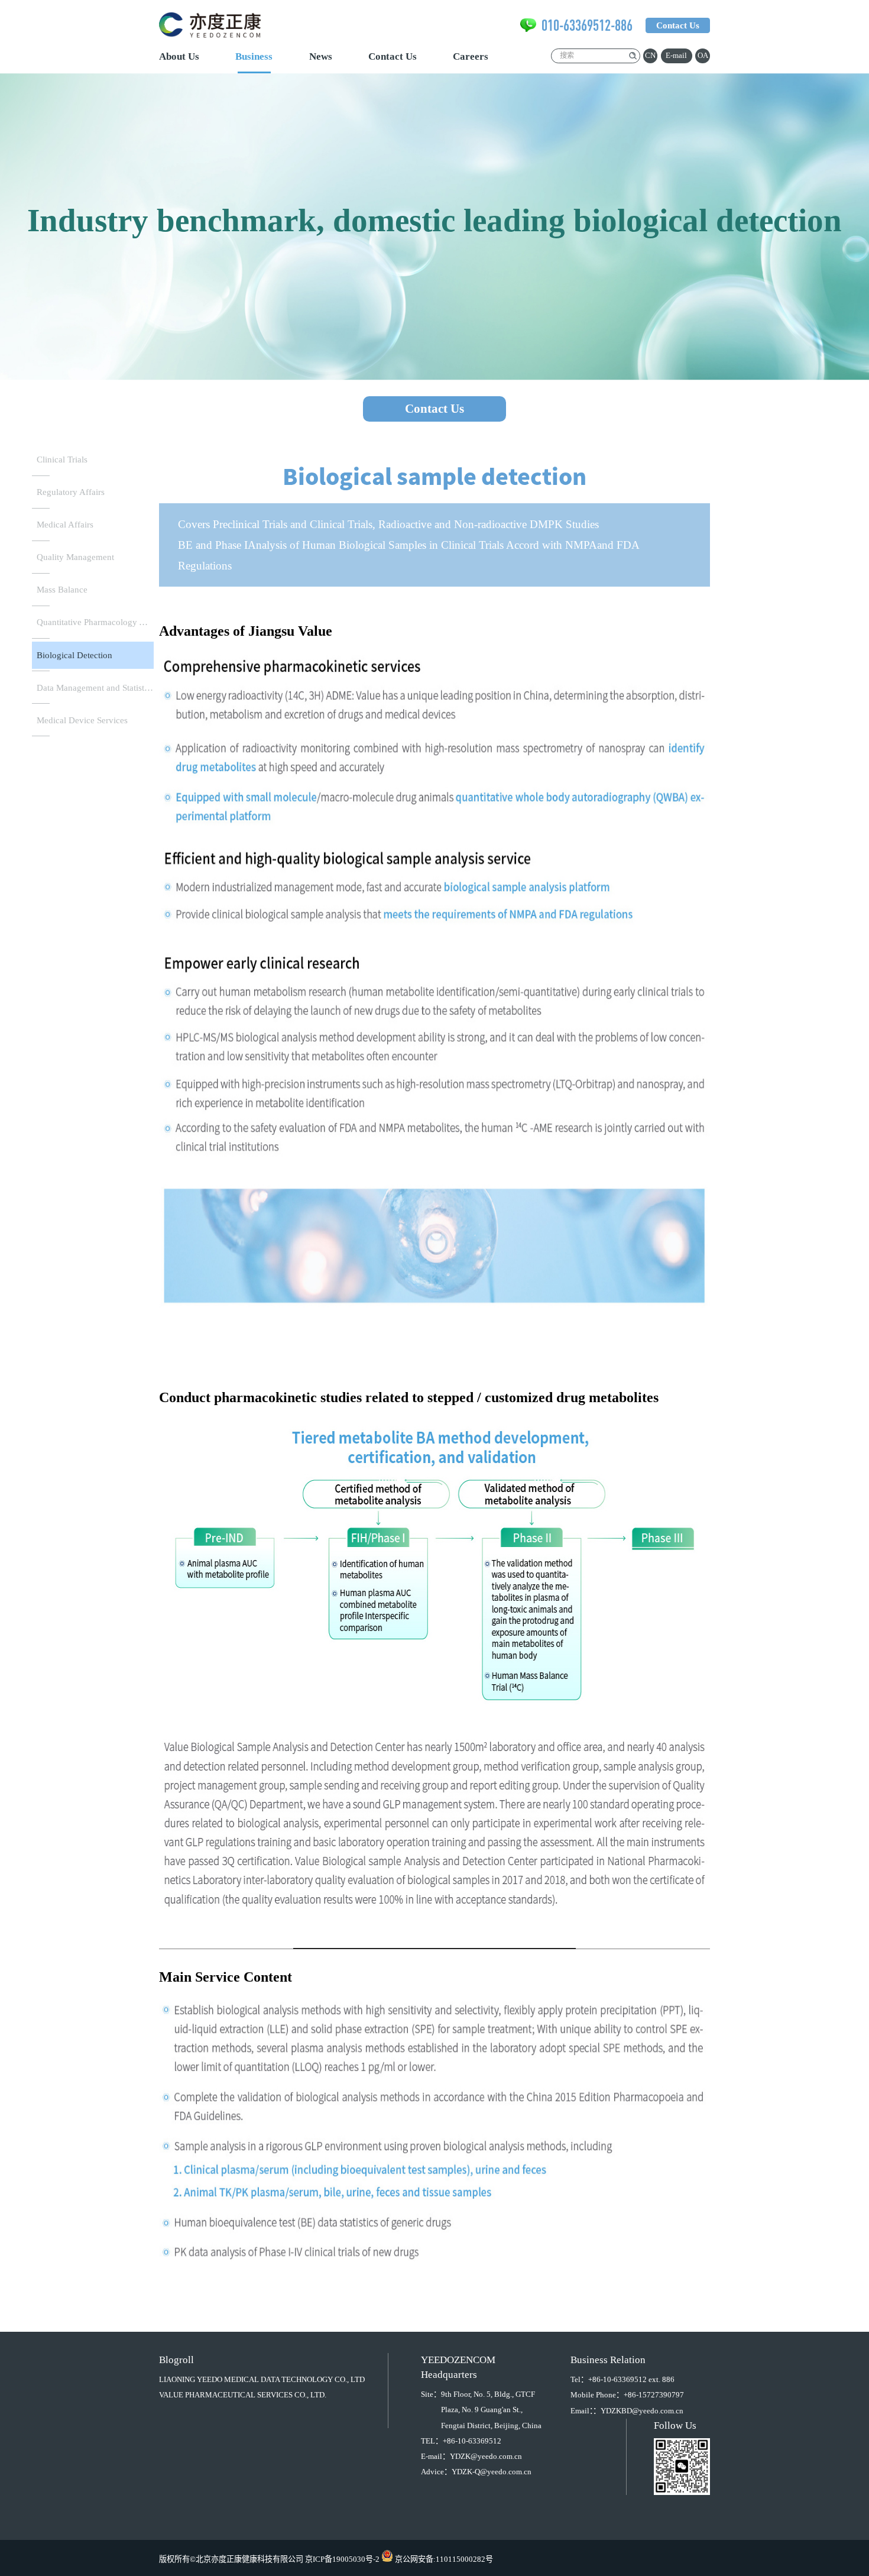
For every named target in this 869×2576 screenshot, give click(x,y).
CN (650, 55)
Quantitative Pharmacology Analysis (95, 622)
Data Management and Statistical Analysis (95, 688)
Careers (471, 56)
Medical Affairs (65, 525)
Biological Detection (74, 655)
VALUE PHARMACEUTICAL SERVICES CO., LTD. (243, 2395)
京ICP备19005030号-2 (342, 2559)
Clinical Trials (62, 459)
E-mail (676, 55)
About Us (179, 56)
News (321, 56)
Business (254, 56)
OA (703, 55)
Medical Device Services (82, 720)
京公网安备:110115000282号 (444, 2559)
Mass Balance (62, 590)
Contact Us (393, 56)
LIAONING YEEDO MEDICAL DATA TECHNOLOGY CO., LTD (262, 2379)
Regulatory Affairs (71, 492)
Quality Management (75, 557)
